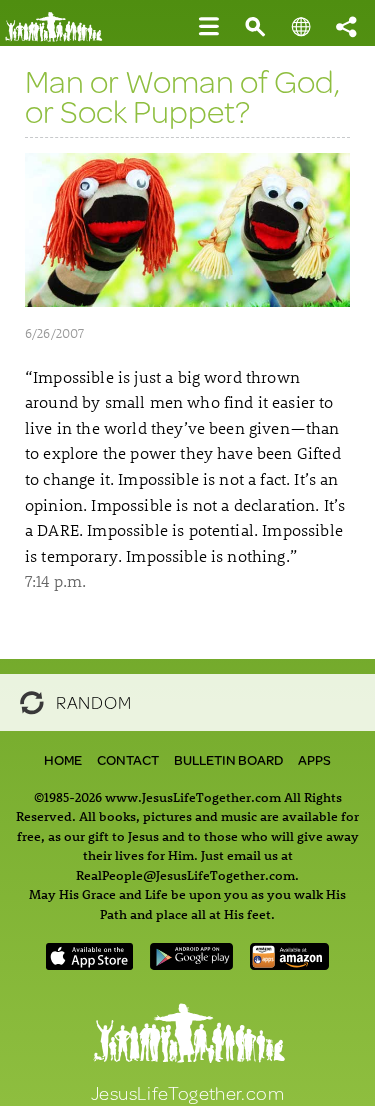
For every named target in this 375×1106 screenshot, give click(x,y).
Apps (314, 760)
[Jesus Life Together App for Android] (191, 963)
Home (63, 760)
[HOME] (60, 37)
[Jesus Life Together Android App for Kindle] (290, 963)
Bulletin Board (228, 760)
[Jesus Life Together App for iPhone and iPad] (90, 963)
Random (93, 700)
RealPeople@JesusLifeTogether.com (185, 874)
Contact (128, 760)
